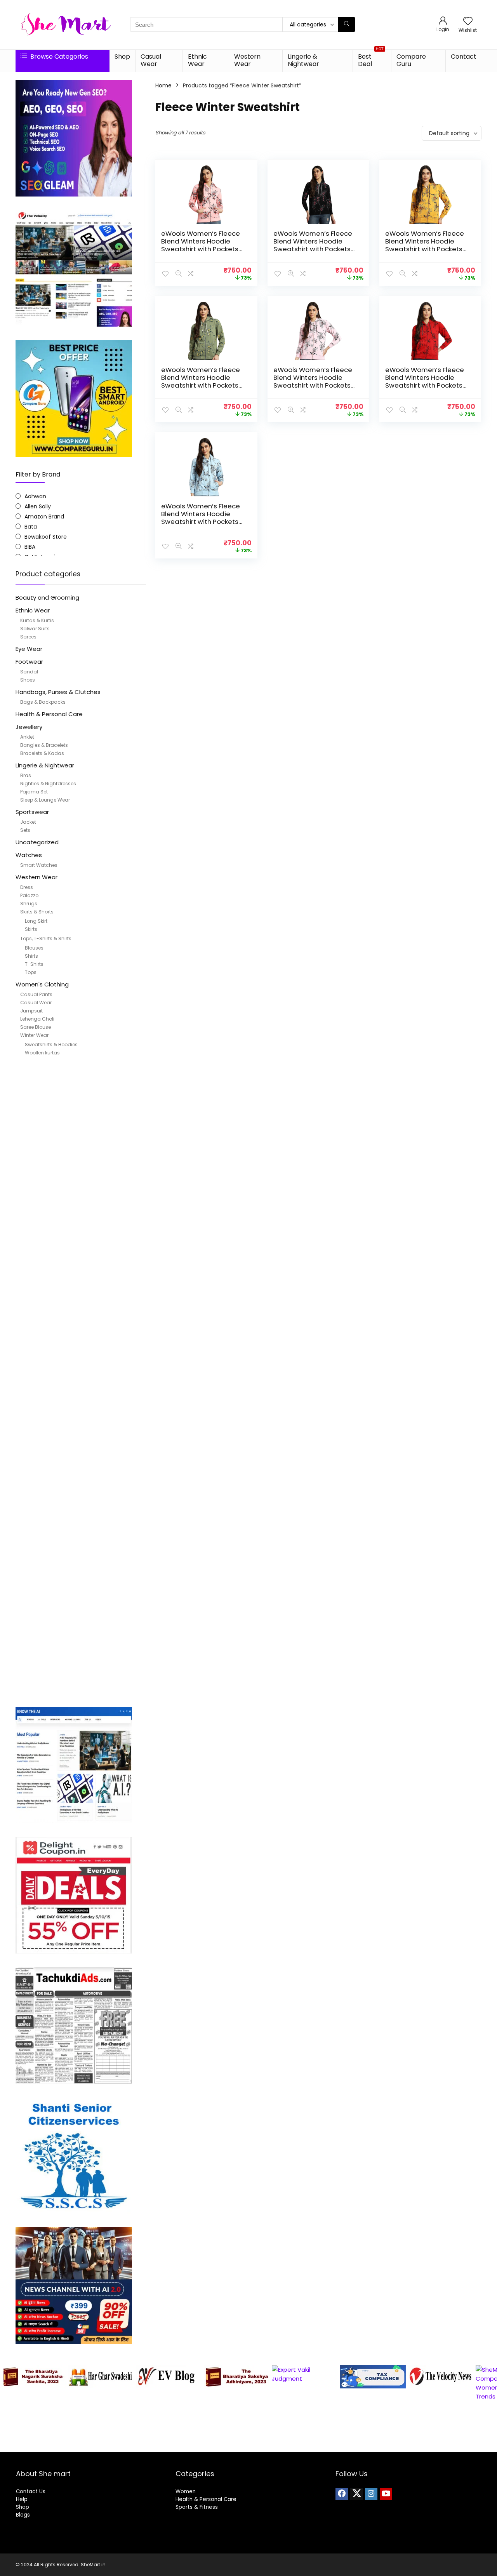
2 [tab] (199, 2445)
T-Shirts (34, 964)
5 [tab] (226, 2445)
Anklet (27, 737)
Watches (29, 855)
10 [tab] (271, 2445)
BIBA (30, 547)
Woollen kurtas (42, 1053)
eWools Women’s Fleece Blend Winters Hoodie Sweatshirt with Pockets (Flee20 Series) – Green (201, 381)
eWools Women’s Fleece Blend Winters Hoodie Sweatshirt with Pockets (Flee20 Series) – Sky (201, 518)
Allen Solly (38, 506)
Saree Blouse (36, 1027)
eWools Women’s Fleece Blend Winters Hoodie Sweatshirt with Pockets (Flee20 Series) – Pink (313, 381)
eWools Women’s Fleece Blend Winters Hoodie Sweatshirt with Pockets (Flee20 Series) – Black (313, 245)
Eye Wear (29, 649)
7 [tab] (244, 2445)
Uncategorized (37, 842)
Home (163, 85)
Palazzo (29, 895)
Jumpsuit (31, 1011)
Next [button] (487, 2399)
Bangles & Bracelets (44, 745)
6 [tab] (235, 2445)
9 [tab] (262, 2445)
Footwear (29, 662)
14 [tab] (307, 2445)
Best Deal (371, 59)
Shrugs (29, 904)
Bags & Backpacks (43, 702)
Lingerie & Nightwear (303, 60)
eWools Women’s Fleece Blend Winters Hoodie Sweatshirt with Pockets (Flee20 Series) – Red (425, 381)
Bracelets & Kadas (42, 753)
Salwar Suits (35, 629)
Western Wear (247, 60)
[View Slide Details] (33, 2377)
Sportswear (32, 812)
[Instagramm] (371, 2494)
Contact (464, 57)
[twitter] (356, 2494)
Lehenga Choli (37, 1019)
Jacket (28, 822)
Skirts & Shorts (37, 912)
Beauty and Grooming (47, 597)
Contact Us (31, 2492)
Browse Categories (58, 57)
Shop (122, 57)
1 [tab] (190, 2445)
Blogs (23, 2515)
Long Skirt (36, 921)
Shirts (31, 956)
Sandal (29, 672)
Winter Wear (34, 1035)
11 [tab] (280, 2445)
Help (22, 2499)
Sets (25, 830)
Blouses (34, 948)
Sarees (28, 637)
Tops (31, 972)
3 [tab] (208, 2445)
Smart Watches (39, 865)
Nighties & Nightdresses (48, 784)
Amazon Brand (44, 517)
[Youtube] (386, 2494)
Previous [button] (10, 2399)
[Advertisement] (81, 1384)
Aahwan (35, 496)
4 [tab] (217, 2445)
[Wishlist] (468, 22)
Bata (31, 527)
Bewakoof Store (46, 537)
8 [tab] (253, 2445)
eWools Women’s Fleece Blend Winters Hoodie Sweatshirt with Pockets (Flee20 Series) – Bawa (201, 245)
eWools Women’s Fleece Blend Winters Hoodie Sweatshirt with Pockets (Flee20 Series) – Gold (425, 245)
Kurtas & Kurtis (37, 620)
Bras (26, 775)
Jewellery (29, 727)
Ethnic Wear (197, 60)
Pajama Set (34, 792)
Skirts (31, 929)
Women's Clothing (42, 984)
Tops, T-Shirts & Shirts (46, 938)
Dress (27, 887)
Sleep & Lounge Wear (45, 800)
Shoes (28, 680)
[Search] (347, 24)
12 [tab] (289, 2445)
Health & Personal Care (49, 714)
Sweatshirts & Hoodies (51, 1044)
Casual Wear (151, 60)
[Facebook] (342, 2494)
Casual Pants (36, 994)
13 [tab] (298, 2445)
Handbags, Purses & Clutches (58, 692)
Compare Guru (411, 60)
